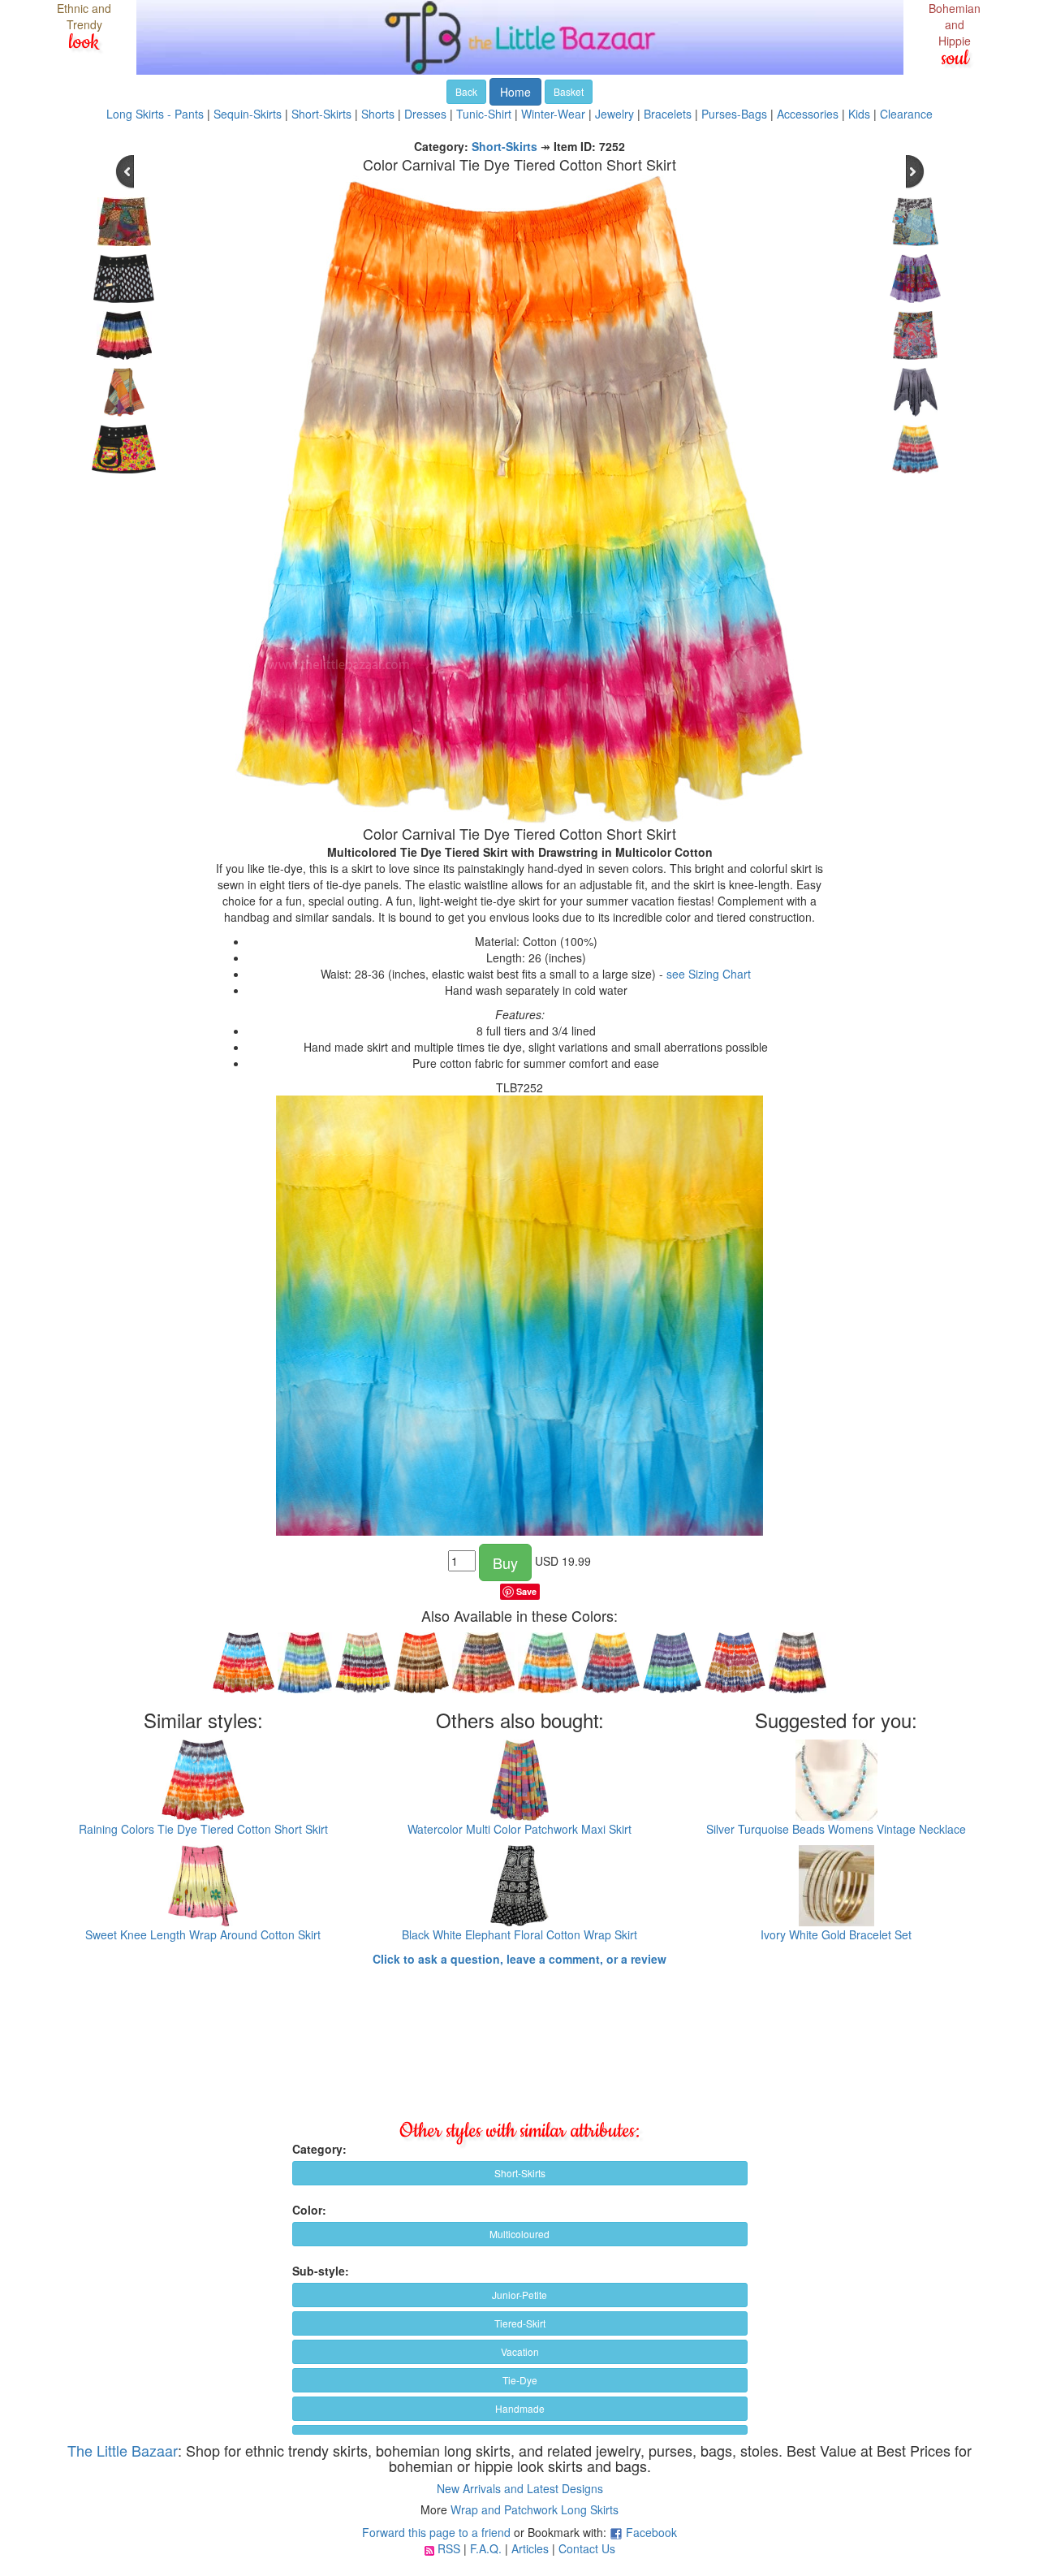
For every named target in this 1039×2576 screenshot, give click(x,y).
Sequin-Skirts (248, 114)
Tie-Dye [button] (520, 2380)
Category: (319, 2149)
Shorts (378, 114)
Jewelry (614, 114)
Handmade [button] (520, 2408)
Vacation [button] (520, 2351)
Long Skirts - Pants (155, 114)
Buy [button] (505, 1562)
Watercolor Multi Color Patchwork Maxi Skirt (519, 1829)
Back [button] (466, 91)
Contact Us (587, 2548)
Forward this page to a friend (436, 2532)
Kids (859, 114)
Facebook (651, 2532)
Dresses (425, 114)
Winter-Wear (553, 114)
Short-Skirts (321, 114)
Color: (309, 2210)
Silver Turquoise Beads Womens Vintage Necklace (836, 1829)
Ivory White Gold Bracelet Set (836, 1934)
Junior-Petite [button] (519, 2295)
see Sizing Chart (709, 974)
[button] (520, 2430)
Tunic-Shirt (484, 114)
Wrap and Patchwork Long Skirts (535, 2509)
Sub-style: (321, 2271)
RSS (449, 2548)
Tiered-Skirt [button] (520, 2323)
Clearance (906, 114)
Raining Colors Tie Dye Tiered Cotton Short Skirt (203, 1829)
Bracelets (668, 114)
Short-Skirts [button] (520, 2173)
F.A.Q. (486, 2548)
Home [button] (515, 92)
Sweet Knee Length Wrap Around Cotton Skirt (203, 1934)
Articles (530, 2548)
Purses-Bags (734, 114)
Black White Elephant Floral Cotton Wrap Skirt (519, 1934)
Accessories (808, 114)
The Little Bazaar (123, 2450)
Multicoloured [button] (519, 2234)
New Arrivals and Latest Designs (520, 2488)
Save (526, 1591)
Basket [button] (569, 91)
